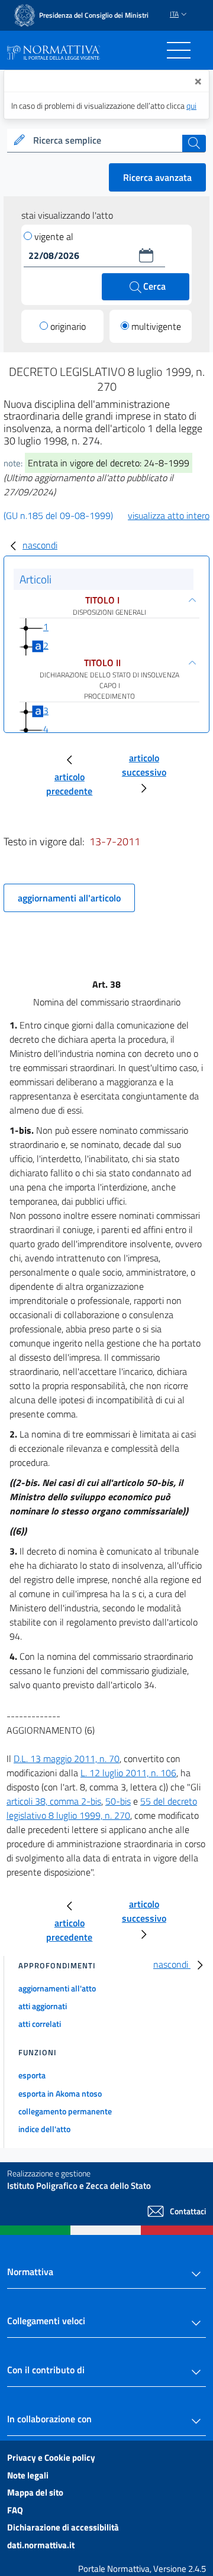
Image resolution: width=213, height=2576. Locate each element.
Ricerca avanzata (157, 177)
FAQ (15, 2510)
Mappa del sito (35, 2492)
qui (191, 106)
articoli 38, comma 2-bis (54, 1801)
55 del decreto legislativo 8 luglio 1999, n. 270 (102, 1808)
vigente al (54, 236)
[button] (146, 255)
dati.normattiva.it (41, 2545)
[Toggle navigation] (179, 50)
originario (68, 326)
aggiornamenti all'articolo (69, 898)
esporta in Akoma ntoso (60, 2093)
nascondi (40, 545)
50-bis (118, 1801)
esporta (32, 2075)
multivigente (156, 326)
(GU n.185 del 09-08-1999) (58, 515)
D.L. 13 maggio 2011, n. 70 (67, 1759)
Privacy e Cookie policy (51, 2457)
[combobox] (106, 141)
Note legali (28, 2475)
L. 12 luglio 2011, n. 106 (128, 1773)
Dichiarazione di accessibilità (63, 2527)
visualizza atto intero (169, 515)
